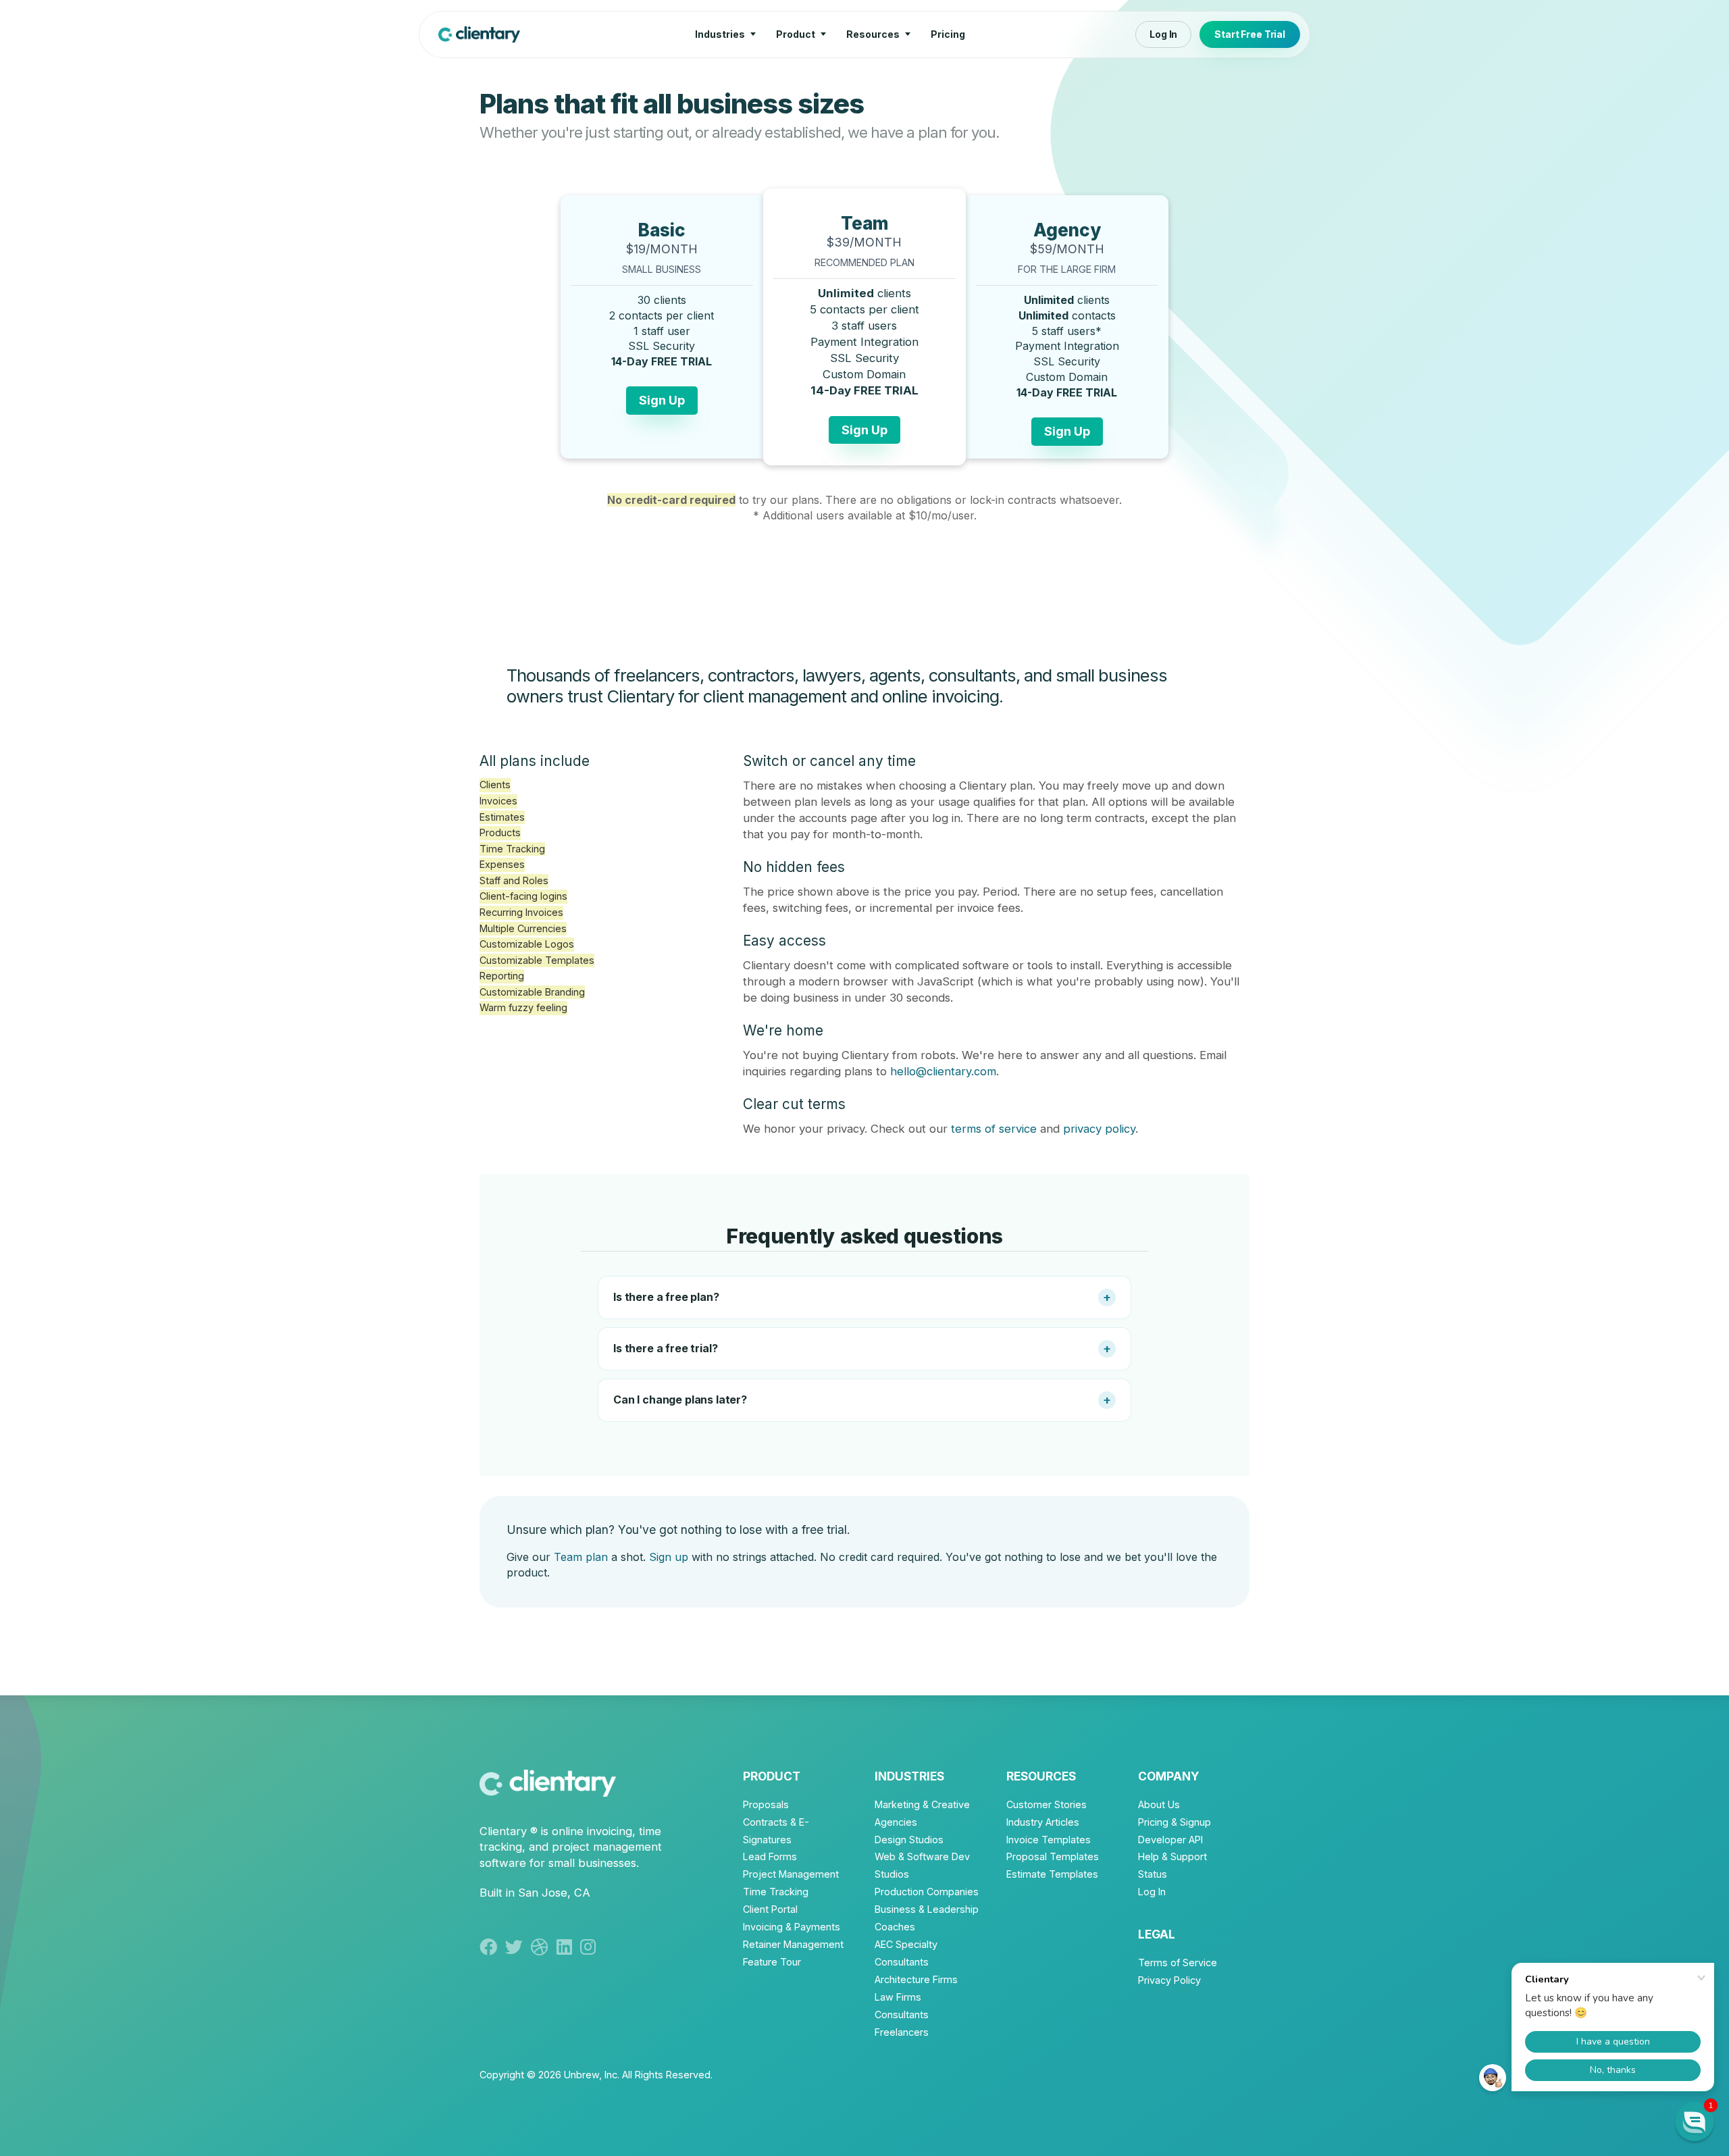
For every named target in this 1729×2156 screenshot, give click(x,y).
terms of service (994, 1129)
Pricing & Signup (1175, 1822)
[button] (1695, 2122)
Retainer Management (793, 1944)
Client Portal (770, 1909)
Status (1153, 1874)
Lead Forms (770, 1856)
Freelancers (902, 2032)
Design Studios (909, 1840)
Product (796, 34)
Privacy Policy (1169, 1980)
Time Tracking (776, 1892)
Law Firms (898, 1997)
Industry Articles (1043, 1822)
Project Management (791, 1874)
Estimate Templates (1052, 1874)
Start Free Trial (1250, 34)
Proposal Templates (1053, 1856)
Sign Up (662, 400)
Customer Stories (1047, 1804)
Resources (873, 34)
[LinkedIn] (568, 1947)
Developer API (1170, 1840)
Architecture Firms (916, 1979)
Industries (720, 34)
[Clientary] (479, 34)
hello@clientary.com (943, 1071)
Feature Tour (772, 1962)
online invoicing (592, 1831)
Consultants (902, 2014)
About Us (1159, 1804)
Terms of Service (1178, 1962)
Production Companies (927, 1892)
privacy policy (1099, 1129)
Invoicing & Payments (792, 1927)
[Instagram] (590, 1947)
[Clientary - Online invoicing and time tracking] (548, 1781)
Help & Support (1172, 1856)
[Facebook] (492, 1947)
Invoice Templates (1049, 1840)
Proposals (766, 1804)
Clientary (503, 1831)
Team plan (581, 1557)
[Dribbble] (544, 1947)
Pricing (948, 34)
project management (607, 1847)
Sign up (669, 1557)
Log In (1163, 34)
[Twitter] (518, 1947)
